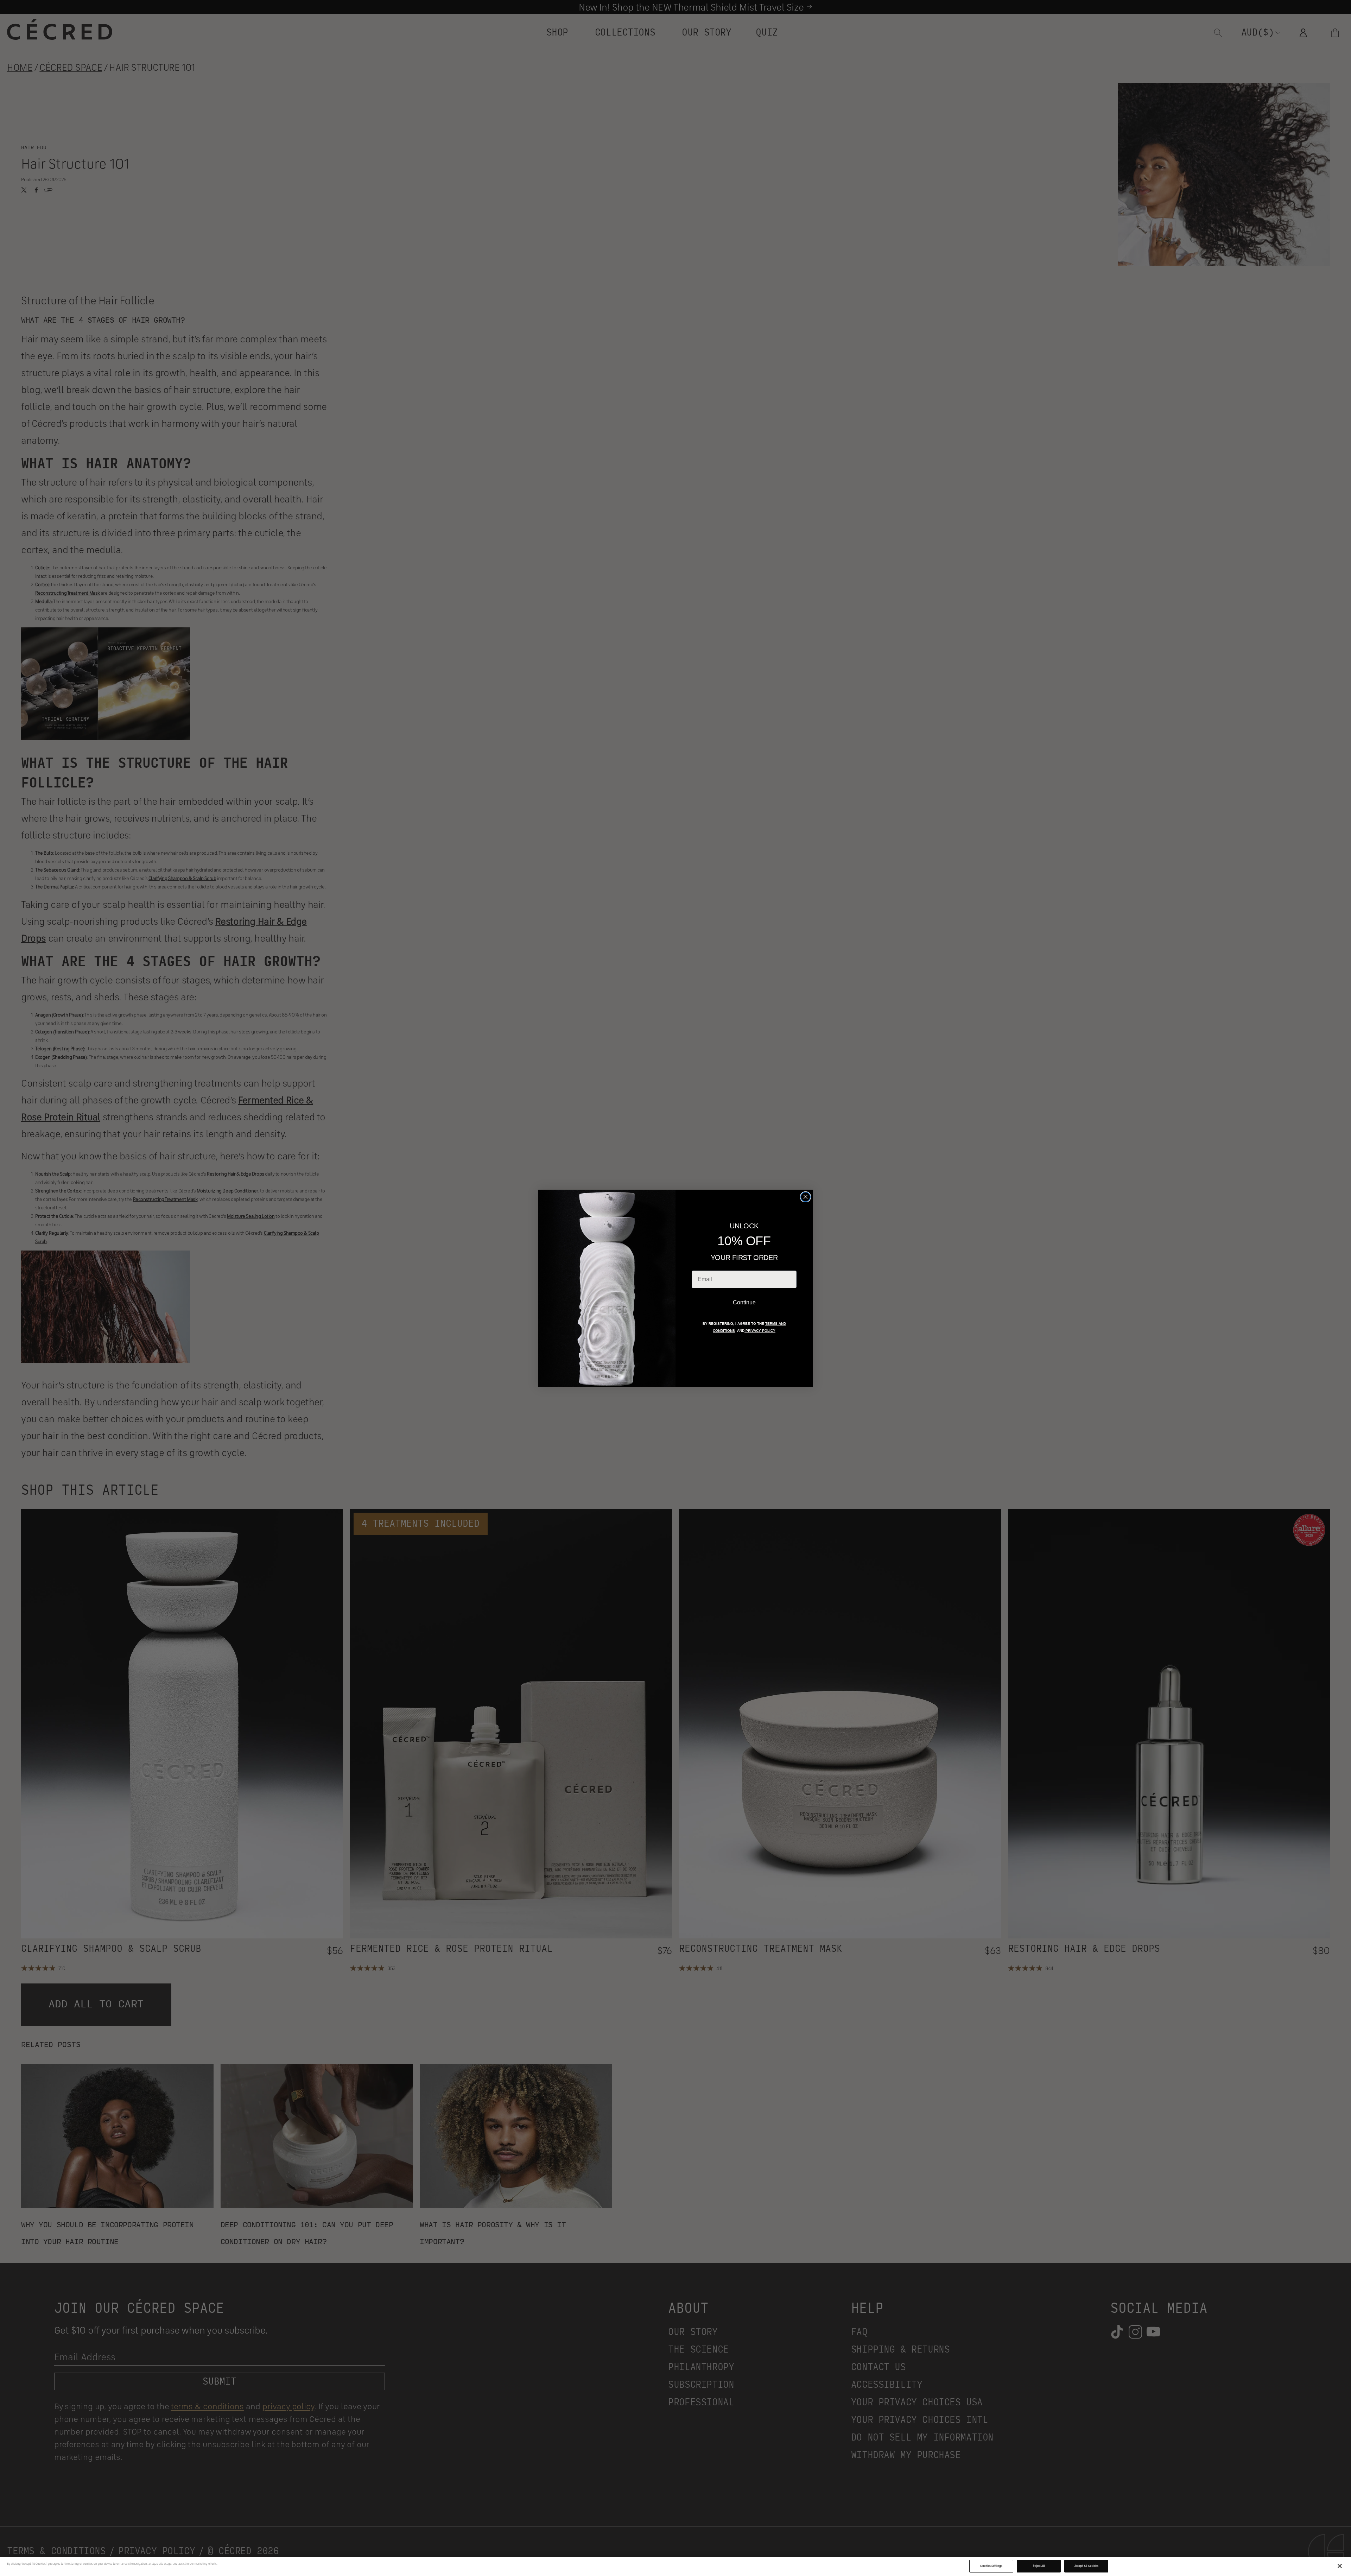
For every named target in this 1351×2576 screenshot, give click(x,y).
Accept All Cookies (1086, 2566)
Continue (744, 1302)
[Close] (1340, 2566)
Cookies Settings (991, 2566)
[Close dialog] (805, 1197)
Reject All (1039, 2566)
